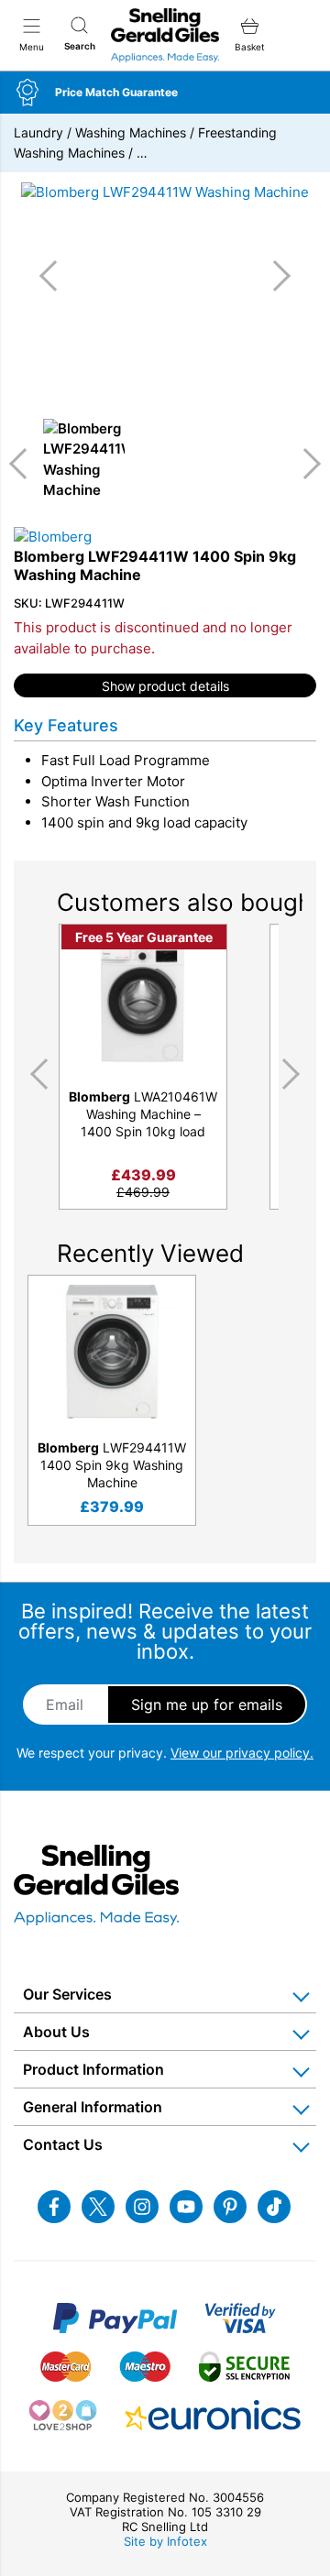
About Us (56, 2032)
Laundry (38, 132)
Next (305, 464)
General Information (93, 2107)
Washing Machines (131, 132)
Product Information (93, 2069)
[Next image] (275, 276)
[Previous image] (55, 276)
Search (80, 46)
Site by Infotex (165, 2541)
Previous (25, 464)
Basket (250, 47)
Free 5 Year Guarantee (144, 937)
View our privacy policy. (242, 1753)
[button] (165, 93)
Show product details (165, 686)
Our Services (67, 1994)
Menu (32, 47)
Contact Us (63, 2144)
